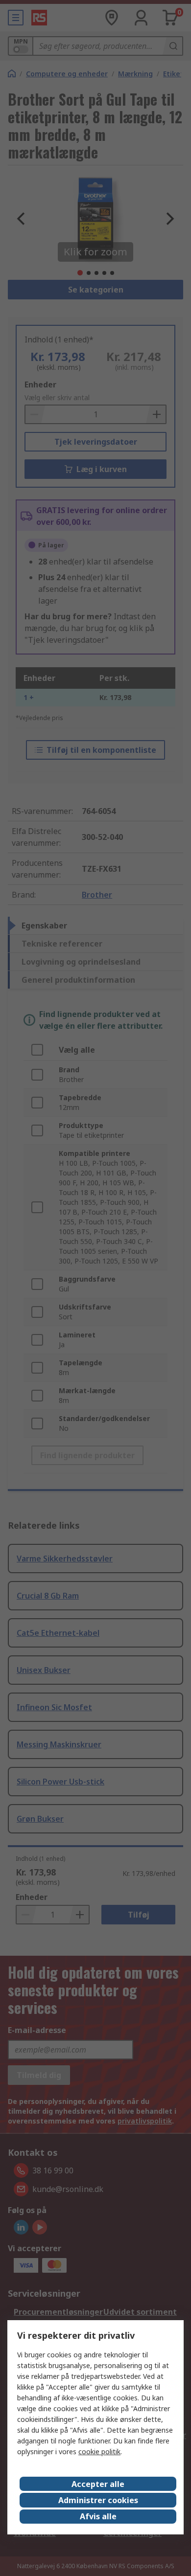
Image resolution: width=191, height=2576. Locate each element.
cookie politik (99, 2452)
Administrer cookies (98, 2500)
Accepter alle (98, 2484)
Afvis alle (98, 2516)
